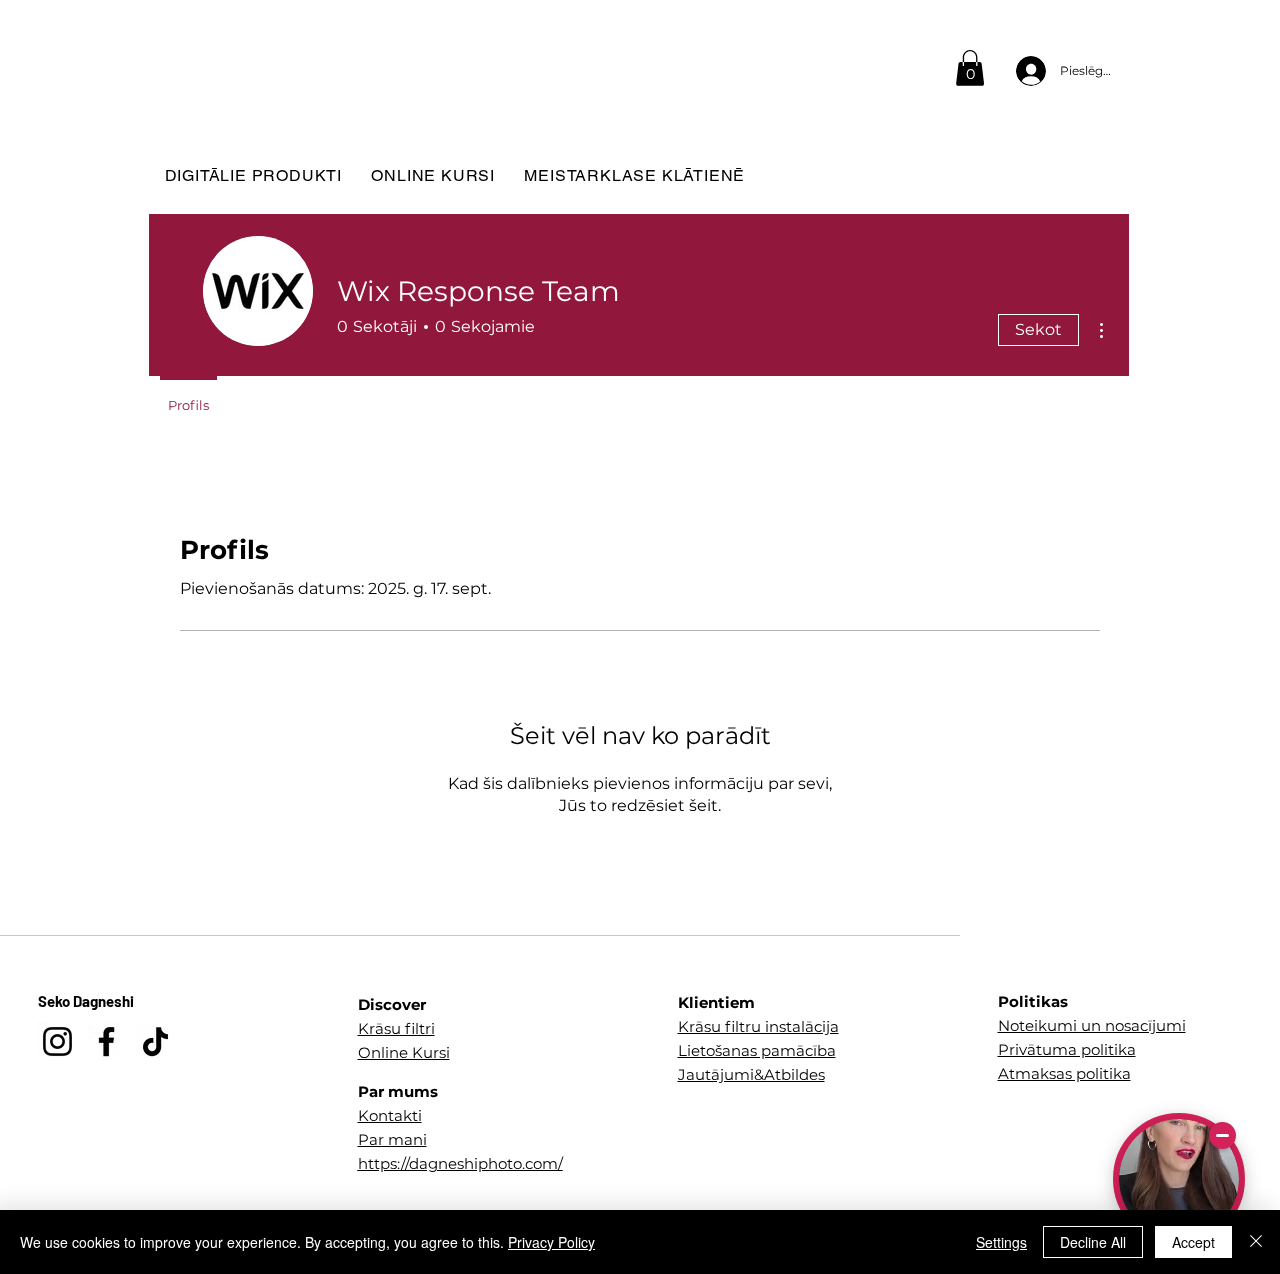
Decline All (1093, 1242)
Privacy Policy (551, 1242)
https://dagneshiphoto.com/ (460, 1163)
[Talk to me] (1179, 1179)
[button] (970, 68)
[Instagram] (57, 1041)
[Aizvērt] (1256, 1242)
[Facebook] (106, 1041)
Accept (1193, 1242)
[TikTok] (155, 1041)
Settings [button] (1001, 1242)
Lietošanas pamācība (757, 1050)
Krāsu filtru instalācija (758, 1026)
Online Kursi (404, 1052)
